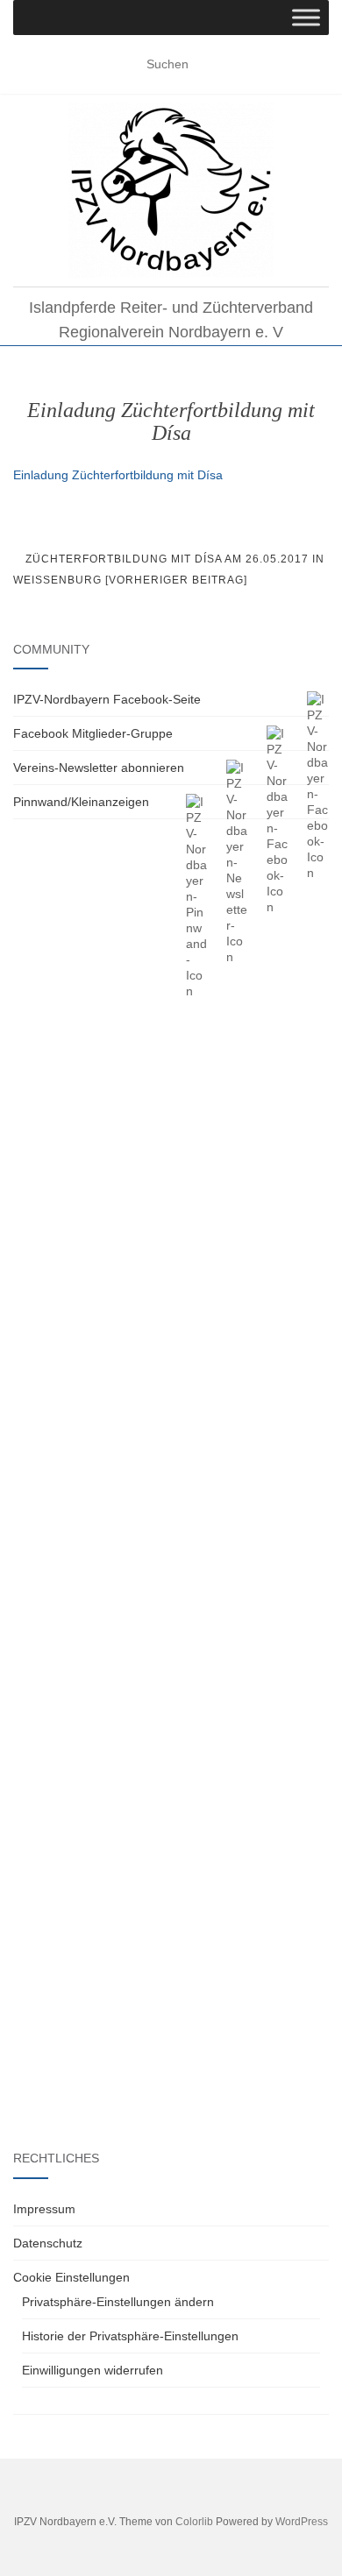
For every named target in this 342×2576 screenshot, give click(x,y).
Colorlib (194, 2522)
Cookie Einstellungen (71, 2277)
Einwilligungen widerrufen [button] (93, 2370)
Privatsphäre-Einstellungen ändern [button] (118, 2302)
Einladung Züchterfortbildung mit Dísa (118, 475)
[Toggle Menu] (306, 17)
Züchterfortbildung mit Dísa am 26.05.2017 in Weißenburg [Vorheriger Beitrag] (169, 570)
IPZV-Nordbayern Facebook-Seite (107, 699)
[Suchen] (318, 65)
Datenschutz (48, 2243)
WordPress (302, 2522)
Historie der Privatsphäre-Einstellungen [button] (130, 2336)
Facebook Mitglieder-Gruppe (93, 733)
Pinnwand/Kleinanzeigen (81, 802)
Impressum (44, 2209)
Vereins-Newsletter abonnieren (99, 768)
